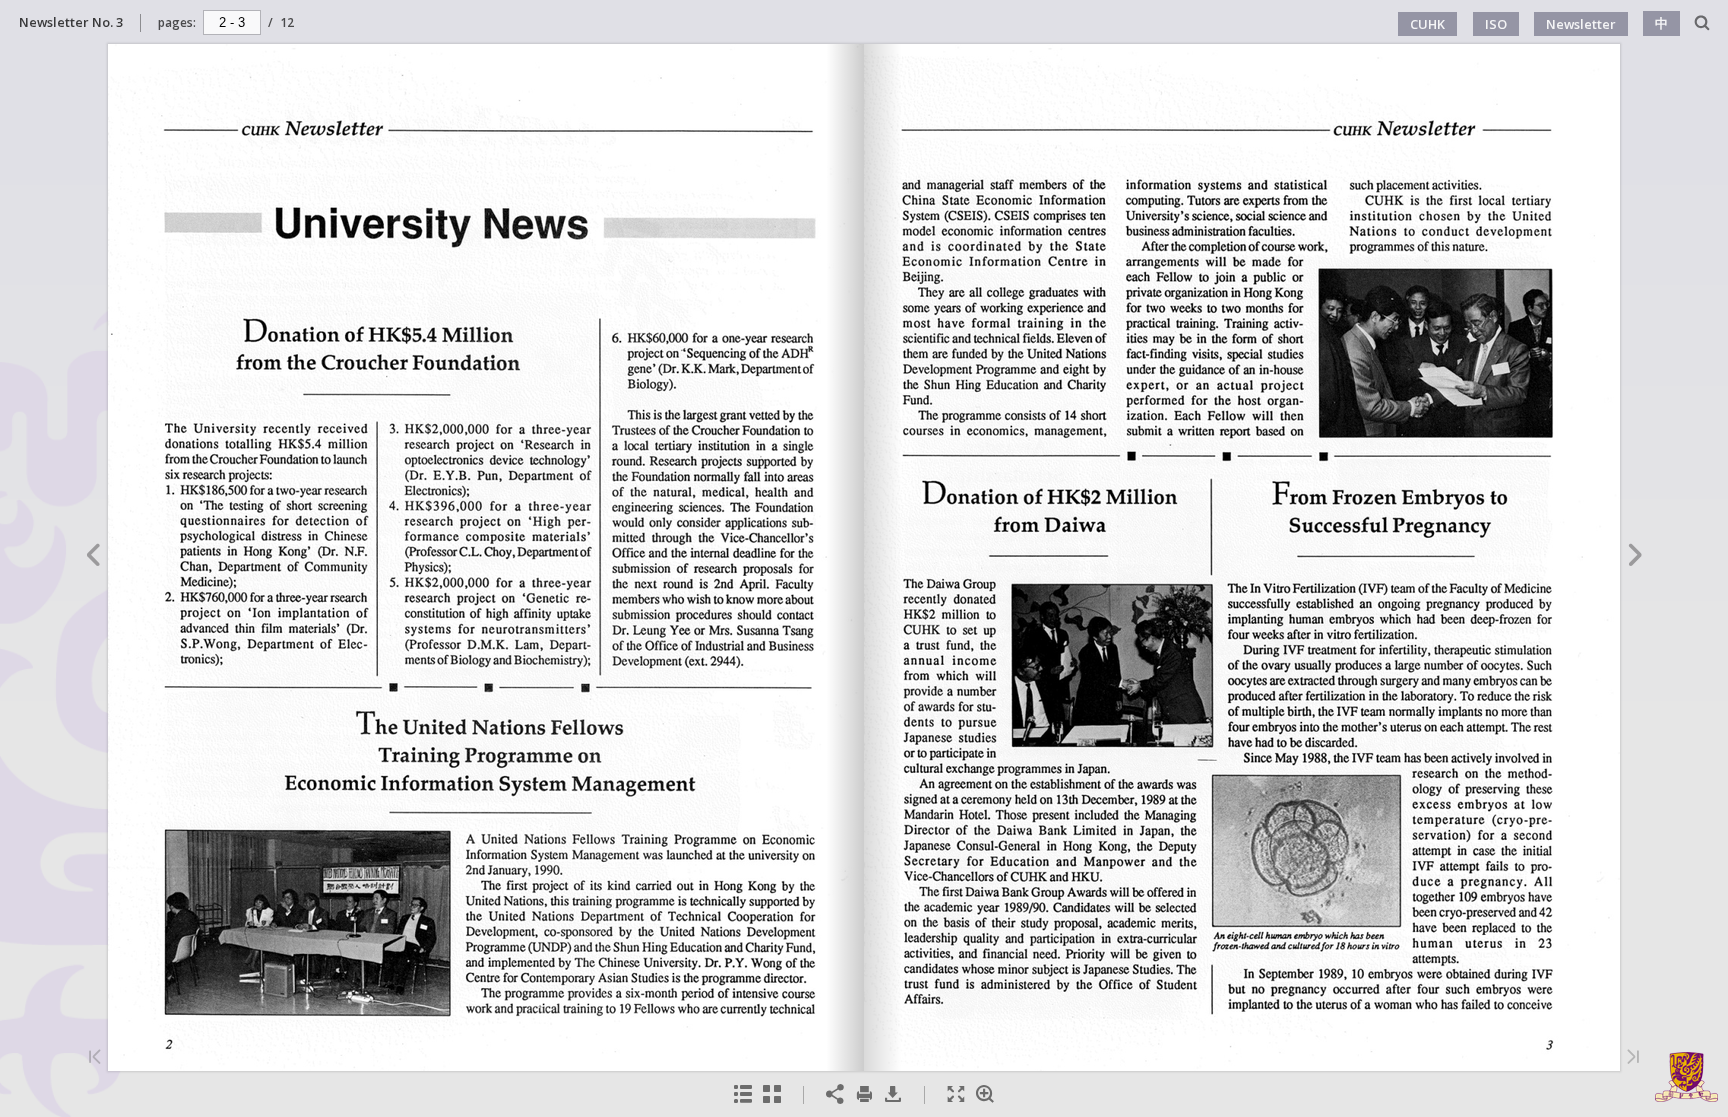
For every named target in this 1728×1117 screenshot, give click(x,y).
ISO (1496, 24)
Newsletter (1581, 24)
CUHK (1427, 24)
